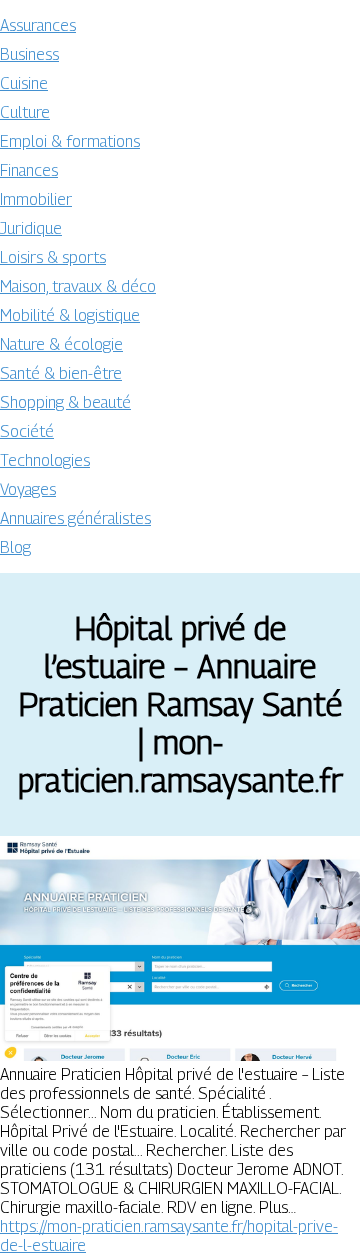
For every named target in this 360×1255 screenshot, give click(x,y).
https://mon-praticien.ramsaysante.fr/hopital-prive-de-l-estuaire (169, 1236)
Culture (25, 112)
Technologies (45, 460)
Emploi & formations (70, 141)
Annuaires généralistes (75, 518)
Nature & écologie (61, 344)
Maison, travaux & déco (78, 286)
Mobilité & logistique (70, 315)
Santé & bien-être (61, 373)
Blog (15, 547)
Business (29, 54)
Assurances (38, 25)
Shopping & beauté (65, 402)
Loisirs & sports (53, 257)
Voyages (28, 489)
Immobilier (36, 199)
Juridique (31, 228)
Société (27, 431)
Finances (29, 170)
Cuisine (24, 83)
